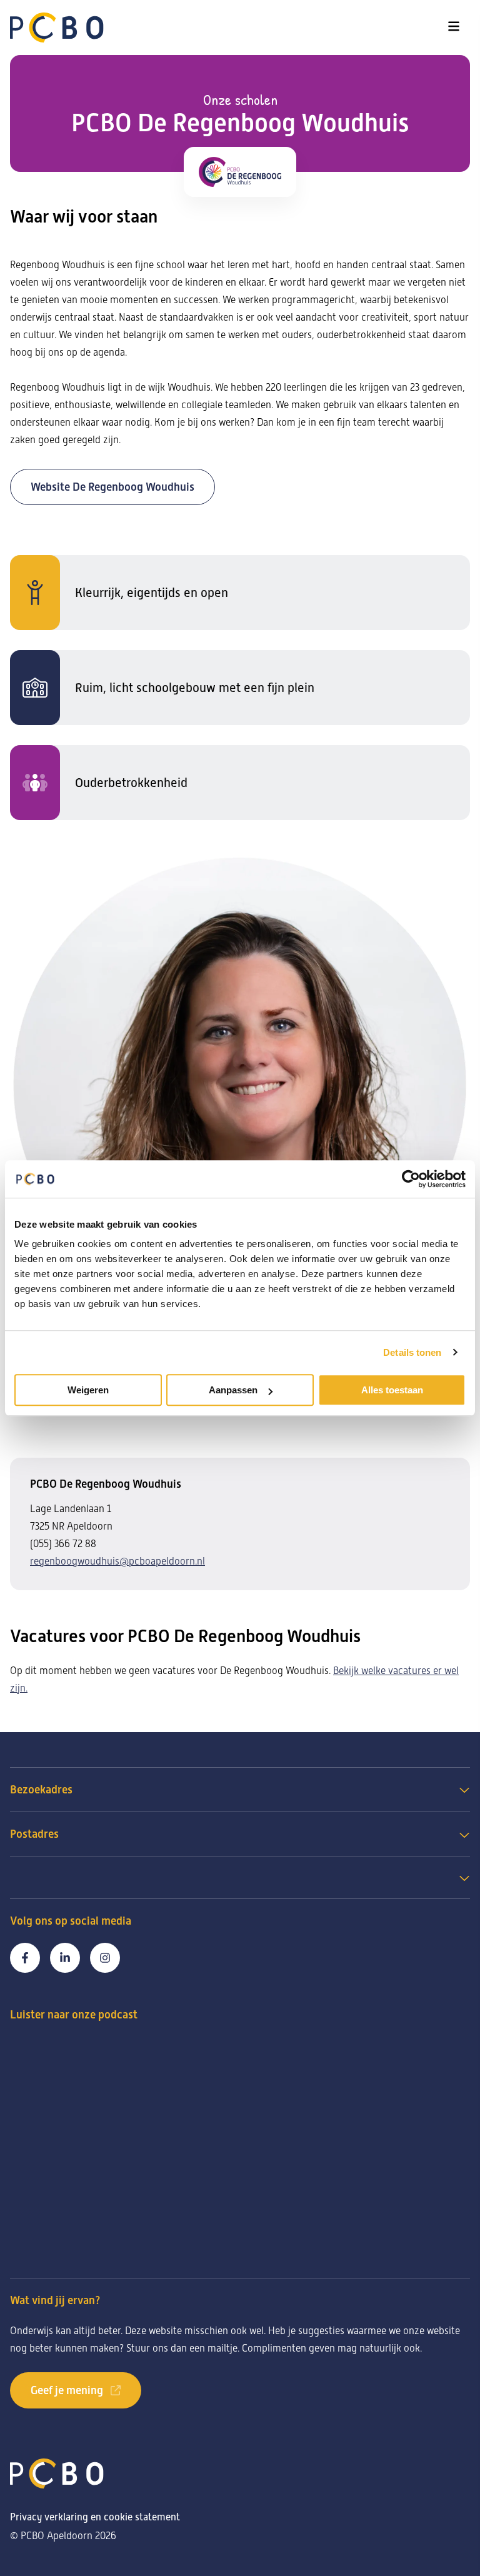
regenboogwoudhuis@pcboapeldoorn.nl (117, 1561)
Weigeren (88, 1390)
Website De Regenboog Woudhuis (112, 487)
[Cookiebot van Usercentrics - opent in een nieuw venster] (411, 1179)
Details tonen (412, 1352)
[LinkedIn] (65, 1958)
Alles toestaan (392, 1390)
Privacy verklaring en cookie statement (95, 2517)
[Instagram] (105, 1958)
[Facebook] (25, 1958)
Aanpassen (233, 1390)
